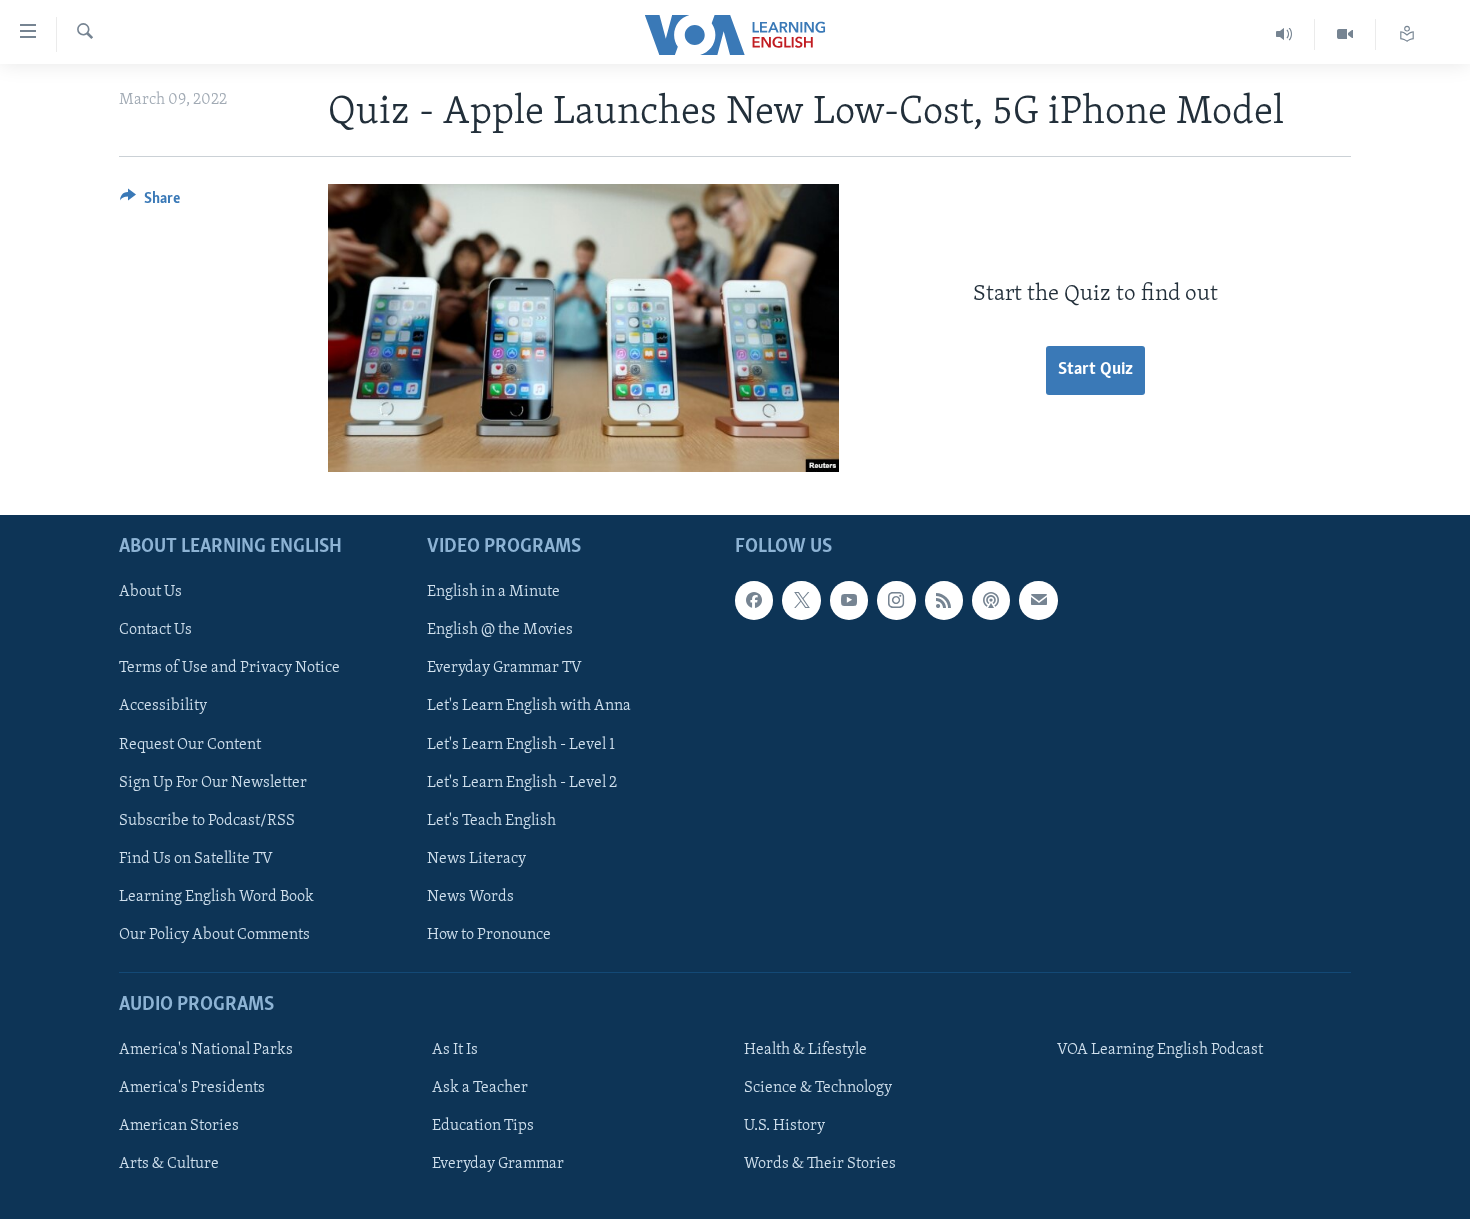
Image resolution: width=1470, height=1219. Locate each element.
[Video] (1345, 34)
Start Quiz (1095, 370)
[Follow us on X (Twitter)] (801, 600)
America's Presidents (192, 1088)
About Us (150, 592)
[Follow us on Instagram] (896, 600)
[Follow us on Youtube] (849, 600)
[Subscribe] (1038, 600)
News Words (470, 897)
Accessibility (163, 706)
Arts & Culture (169, 1164)
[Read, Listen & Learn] (1407, 34)
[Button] (150, 203)
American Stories (179, 1126)
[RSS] (944, 600)
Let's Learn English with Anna (529, 706)
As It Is (455, 1050)
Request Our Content (190, 744)
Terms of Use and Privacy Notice (229, 668)
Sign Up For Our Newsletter (213, 783)
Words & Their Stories (820, 1164)
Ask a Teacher (480, 1088)
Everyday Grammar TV (504, 668)
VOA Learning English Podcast (1160, 1050)
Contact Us (155, 630)
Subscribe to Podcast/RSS (207, 821)
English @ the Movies (500, 630)
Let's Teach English (491, 821)
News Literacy (476, 859)
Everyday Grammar (498, 1164)
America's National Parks (206, 1050)
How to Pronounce (489, 935)
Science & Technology (818, 1088)
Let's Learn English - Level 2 (522, 783)
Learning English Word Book (216, 897)
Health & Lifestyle (805, 1050)
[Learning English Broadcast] (1284, 34)
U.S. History (784, 1126)
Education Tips (483, 1126)
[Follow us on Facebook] (754, 600)
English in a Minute (493, 592)
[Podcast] (991, 600)
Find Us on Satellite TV (196, 859)
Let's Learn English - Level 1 (521, 744)
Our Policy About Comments (214, 935)
